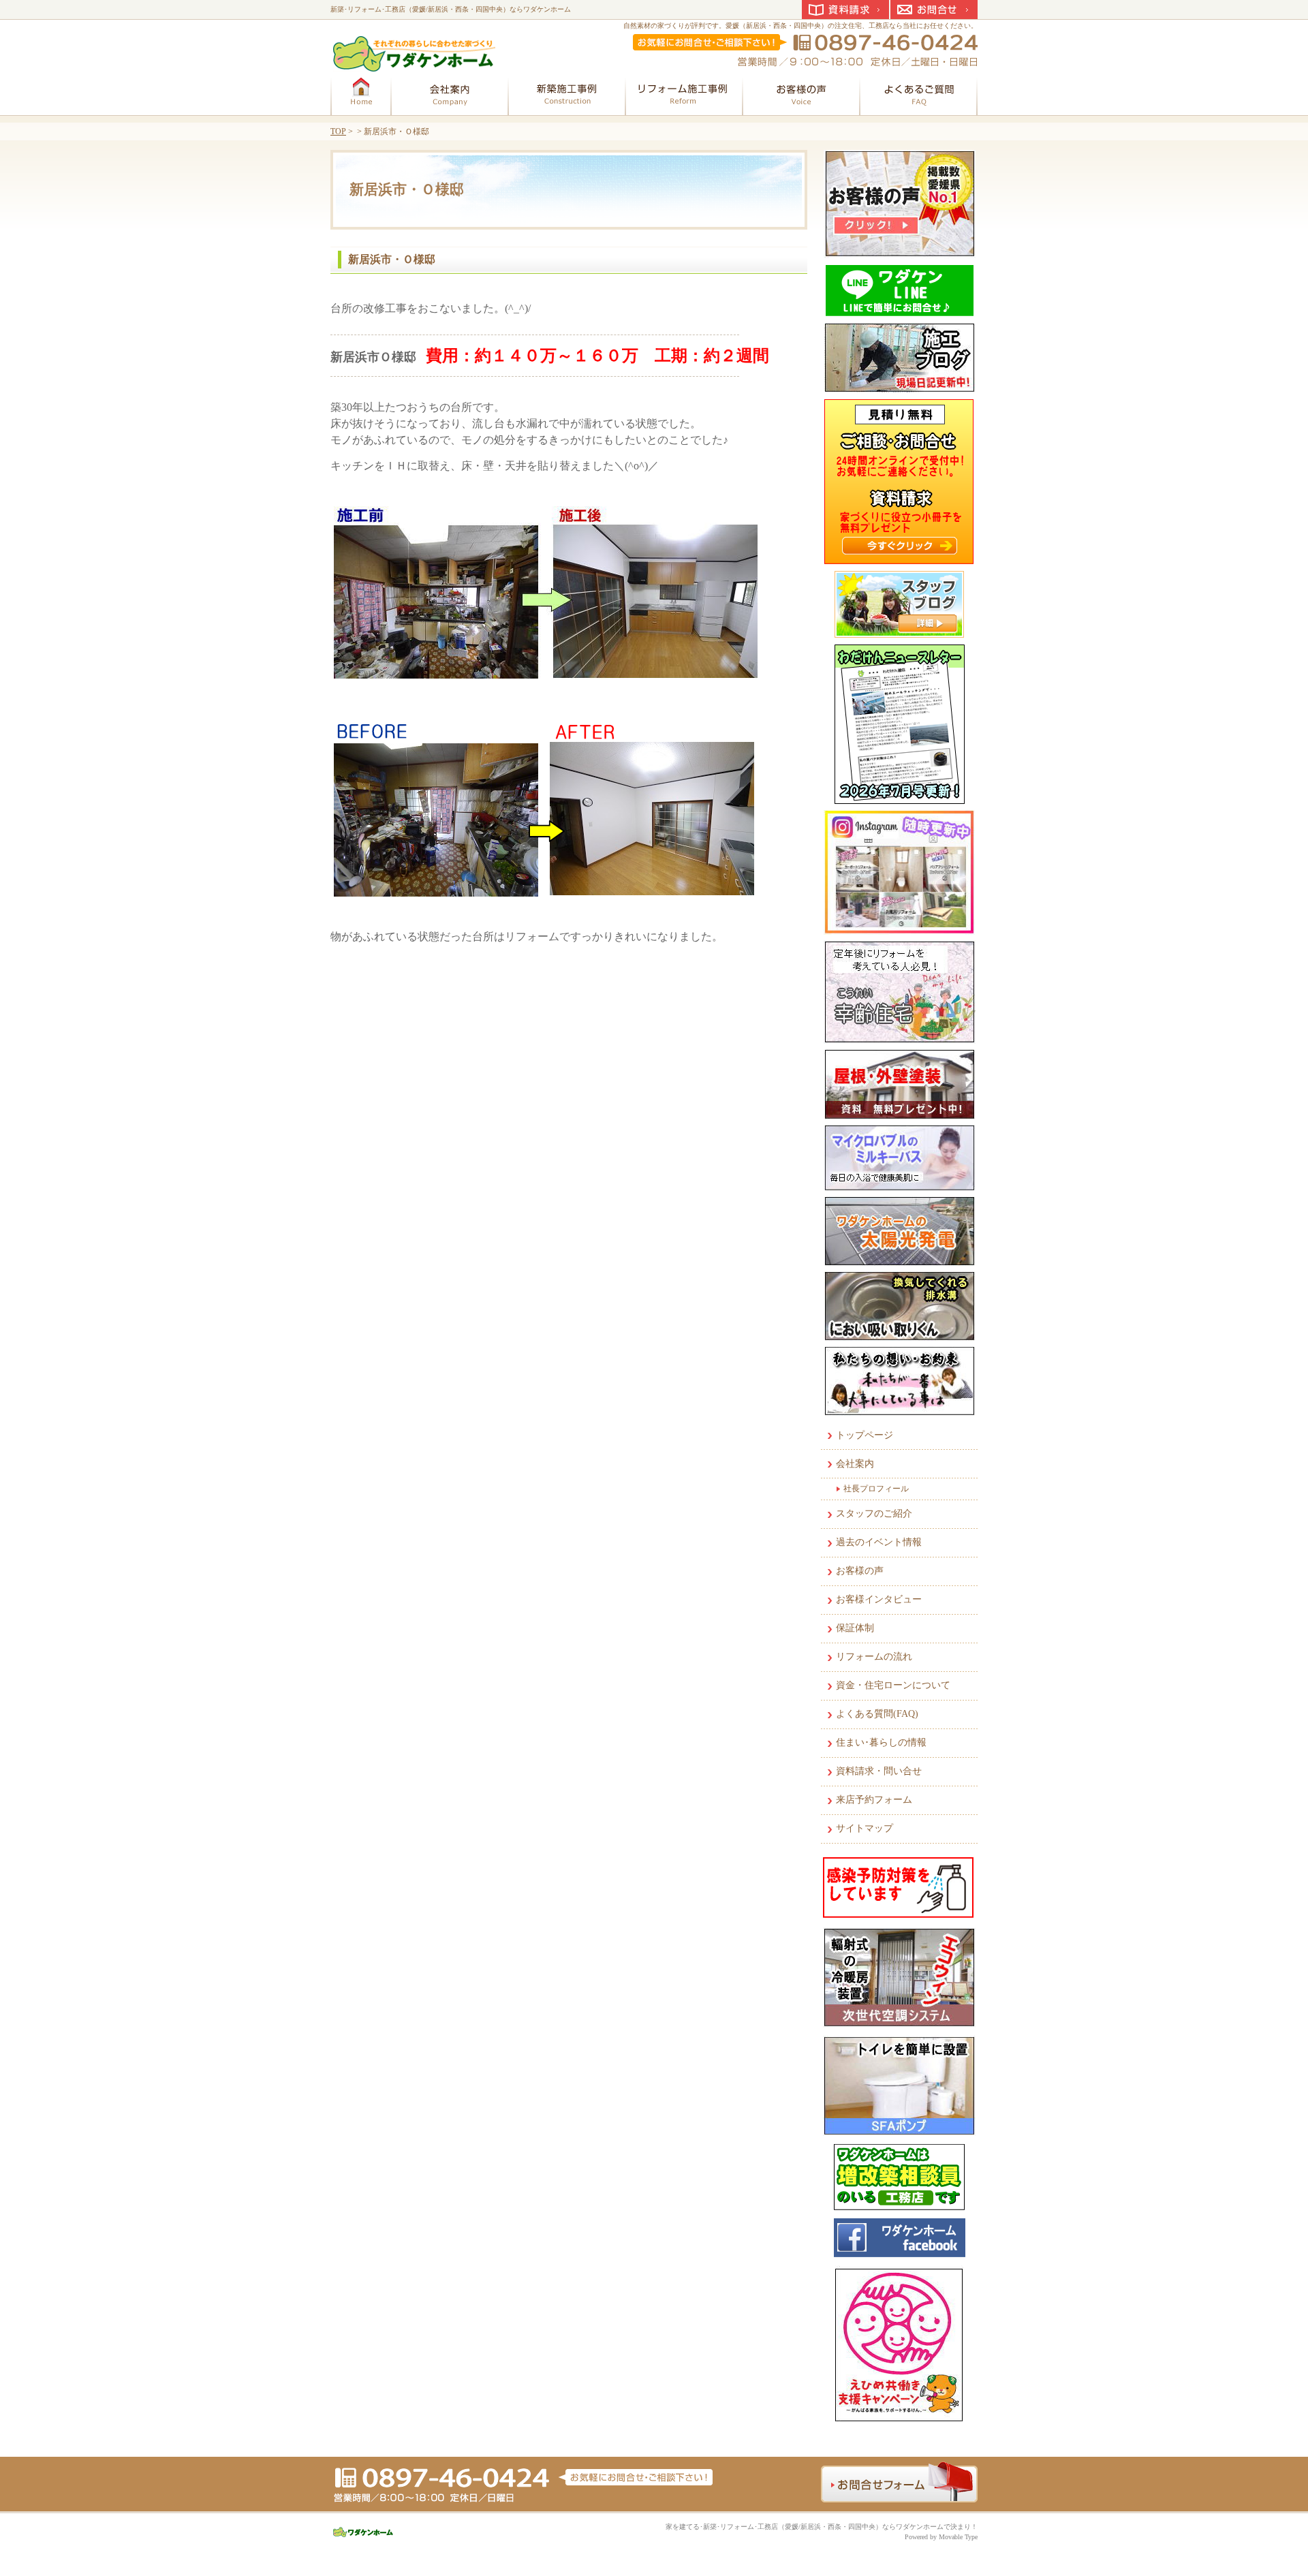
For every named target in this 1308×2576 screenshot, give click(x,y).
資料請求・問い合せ (879, 1771)
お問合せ (934, 10)
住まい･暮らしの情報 (881, 1742)
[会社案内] (450, 93)
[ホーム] (361, 93)
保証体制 (855, 1628)
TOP (338, 131)
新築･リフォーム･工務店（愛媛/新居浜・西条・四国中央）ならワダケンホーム (451, 9)
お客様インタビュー (879, 1599)
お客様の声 (860, 1571)
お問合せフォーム (899, 2482)
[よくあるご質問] (918, 93)
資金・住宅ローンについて (893, 1685)
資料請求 (845, 10)
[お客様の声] (801, 93)
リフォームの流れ (874, 1657)
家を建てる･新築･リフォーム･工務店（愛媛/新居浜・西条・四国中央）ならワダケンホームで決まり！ (822, 2527)
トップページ (865, 1435)
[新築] (567, 93)
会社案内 (855, 1464)
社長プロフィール (876, 1489)
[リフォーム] (684, 93)
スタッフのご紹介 (874, 1514)
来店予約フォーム (874, 1800)
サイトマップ (865, 1828)
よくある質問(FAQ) (877, 1714)
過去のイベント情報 (879, 1542)
